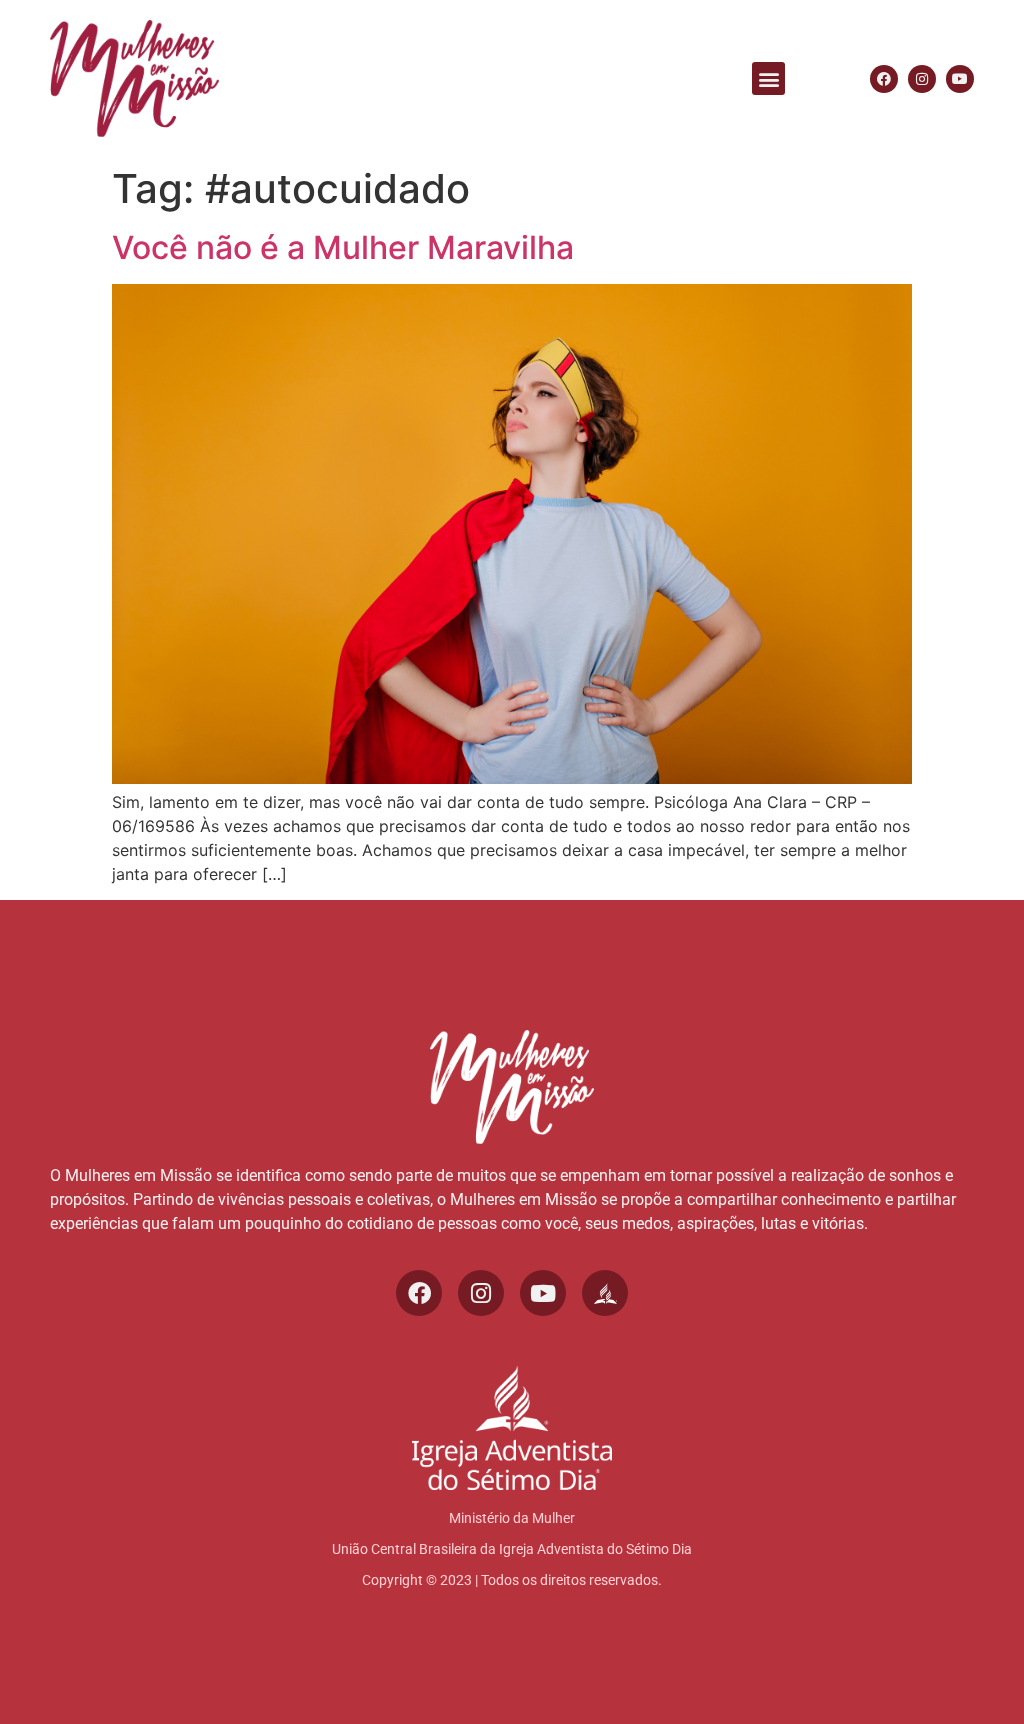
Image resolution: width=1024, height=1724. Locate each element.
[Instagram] (922, 79)
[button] (768, 78)
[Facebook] (884, 79)
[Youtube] (960, 79)
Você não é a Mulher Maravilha (343, 247)
